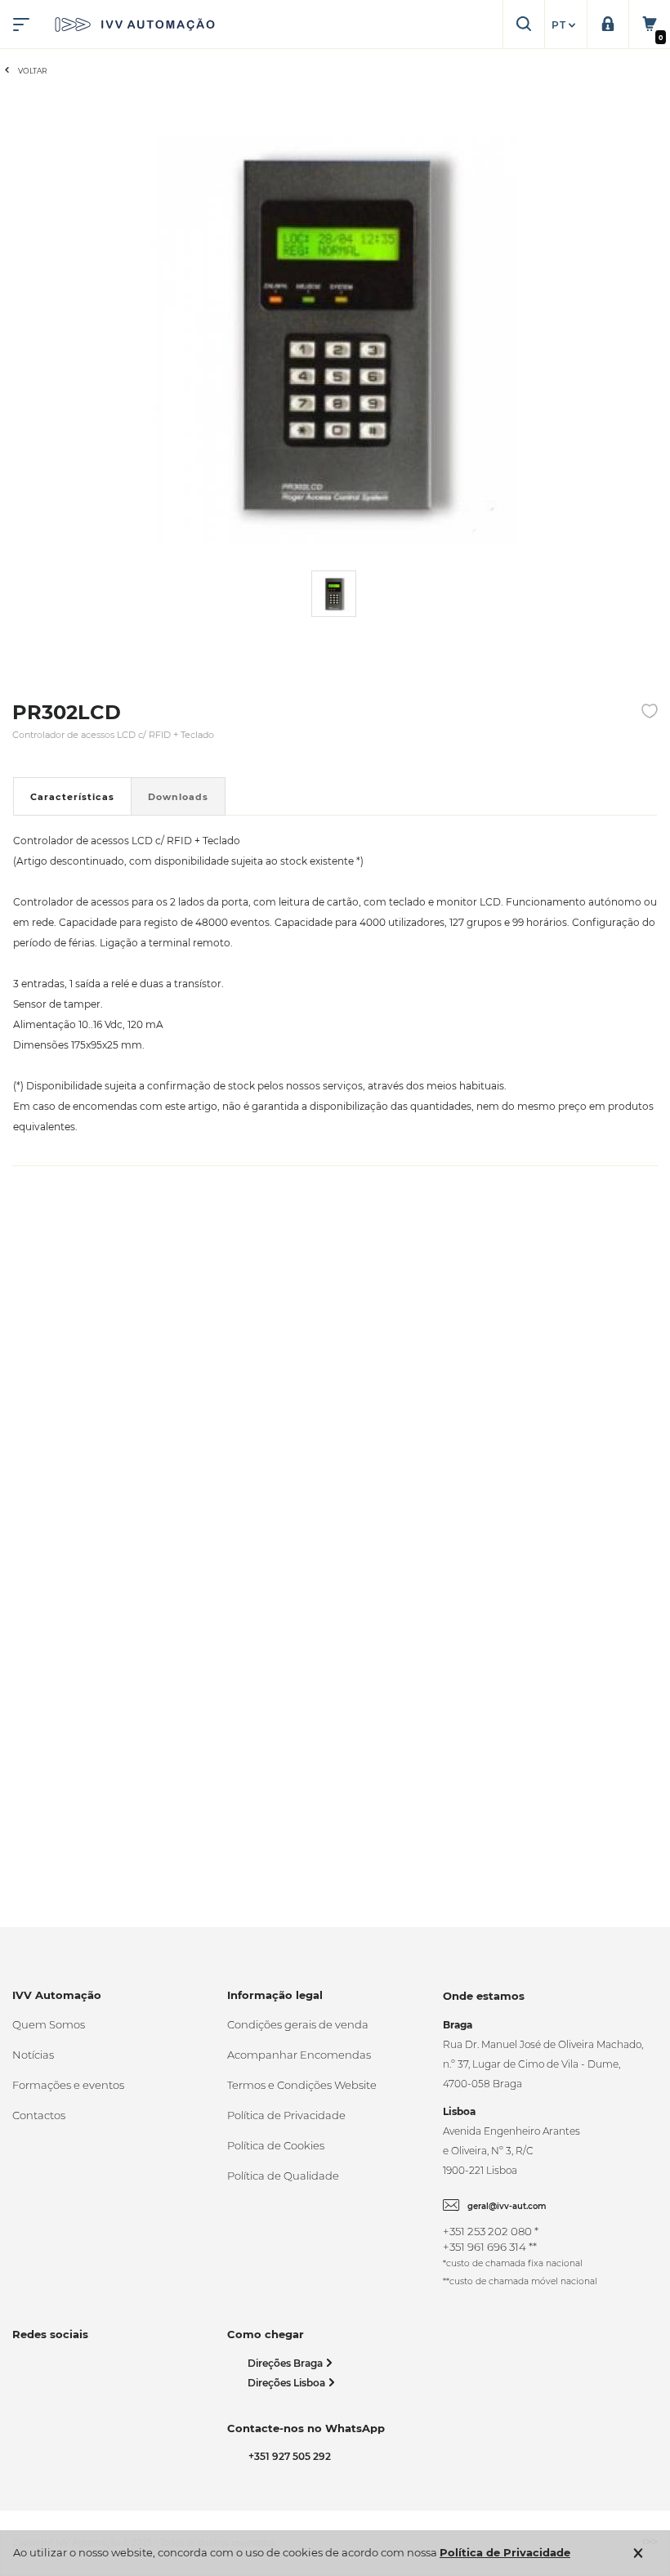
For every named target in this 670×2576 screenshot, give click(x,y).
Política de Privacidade (286, 2115)
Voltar (33, 71)
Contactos (39, 2115)
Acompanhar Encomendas (299, 2055)
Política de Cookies (276, 2145)
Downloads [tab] (178, 797)
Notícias (33, 2055)
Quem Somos (49, 2024)
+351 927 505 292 (287, 2456)
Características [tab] (72, 797)
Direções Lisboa (288, 2383)
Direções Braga (286, 2363)
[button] (565, 25)
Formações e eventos (68, 2085)
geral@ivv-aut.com (507, 2206)
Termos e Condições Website (302, 2085)
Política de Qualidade (283, 2176)
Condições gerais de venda (298, 2024)
